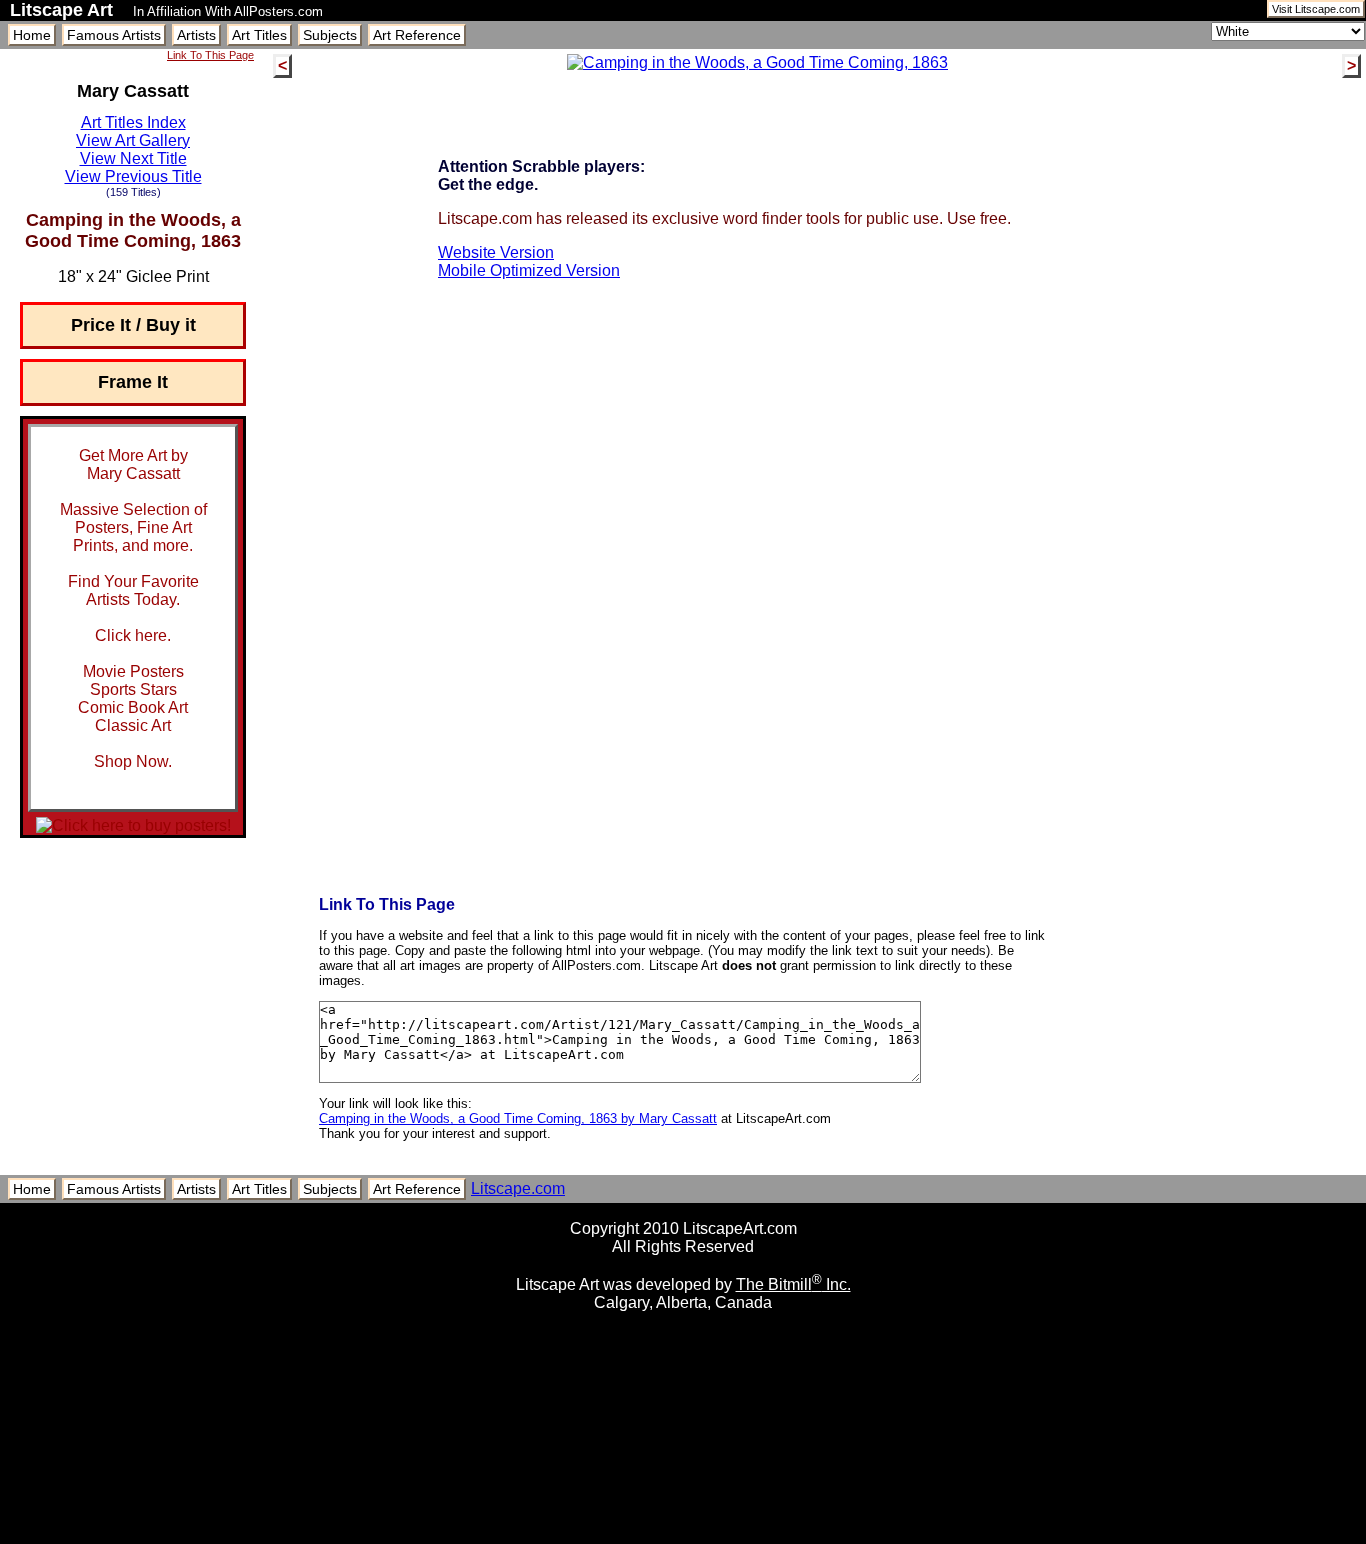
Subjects (330, 35)
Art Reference (417, 35)
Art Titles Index (133, 122)
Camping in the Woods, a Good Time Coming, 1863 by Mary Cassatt (518, 1118)
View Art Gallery (133, 140)
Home (32, 35)
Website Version (496, 252)
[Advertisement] (683, 1536)
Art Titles (259, 35)
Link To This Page (210, 55)
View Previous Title (133, 176)
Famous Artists (114, 35)
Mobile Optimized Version (529, 270)
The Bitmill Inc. (793, 1284)
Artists (196, 35)
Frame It (133, 382)
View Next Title (133, 158)
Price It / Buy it (133, 325)
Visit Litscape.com (1316, 9)
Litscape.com (518, 1188)
